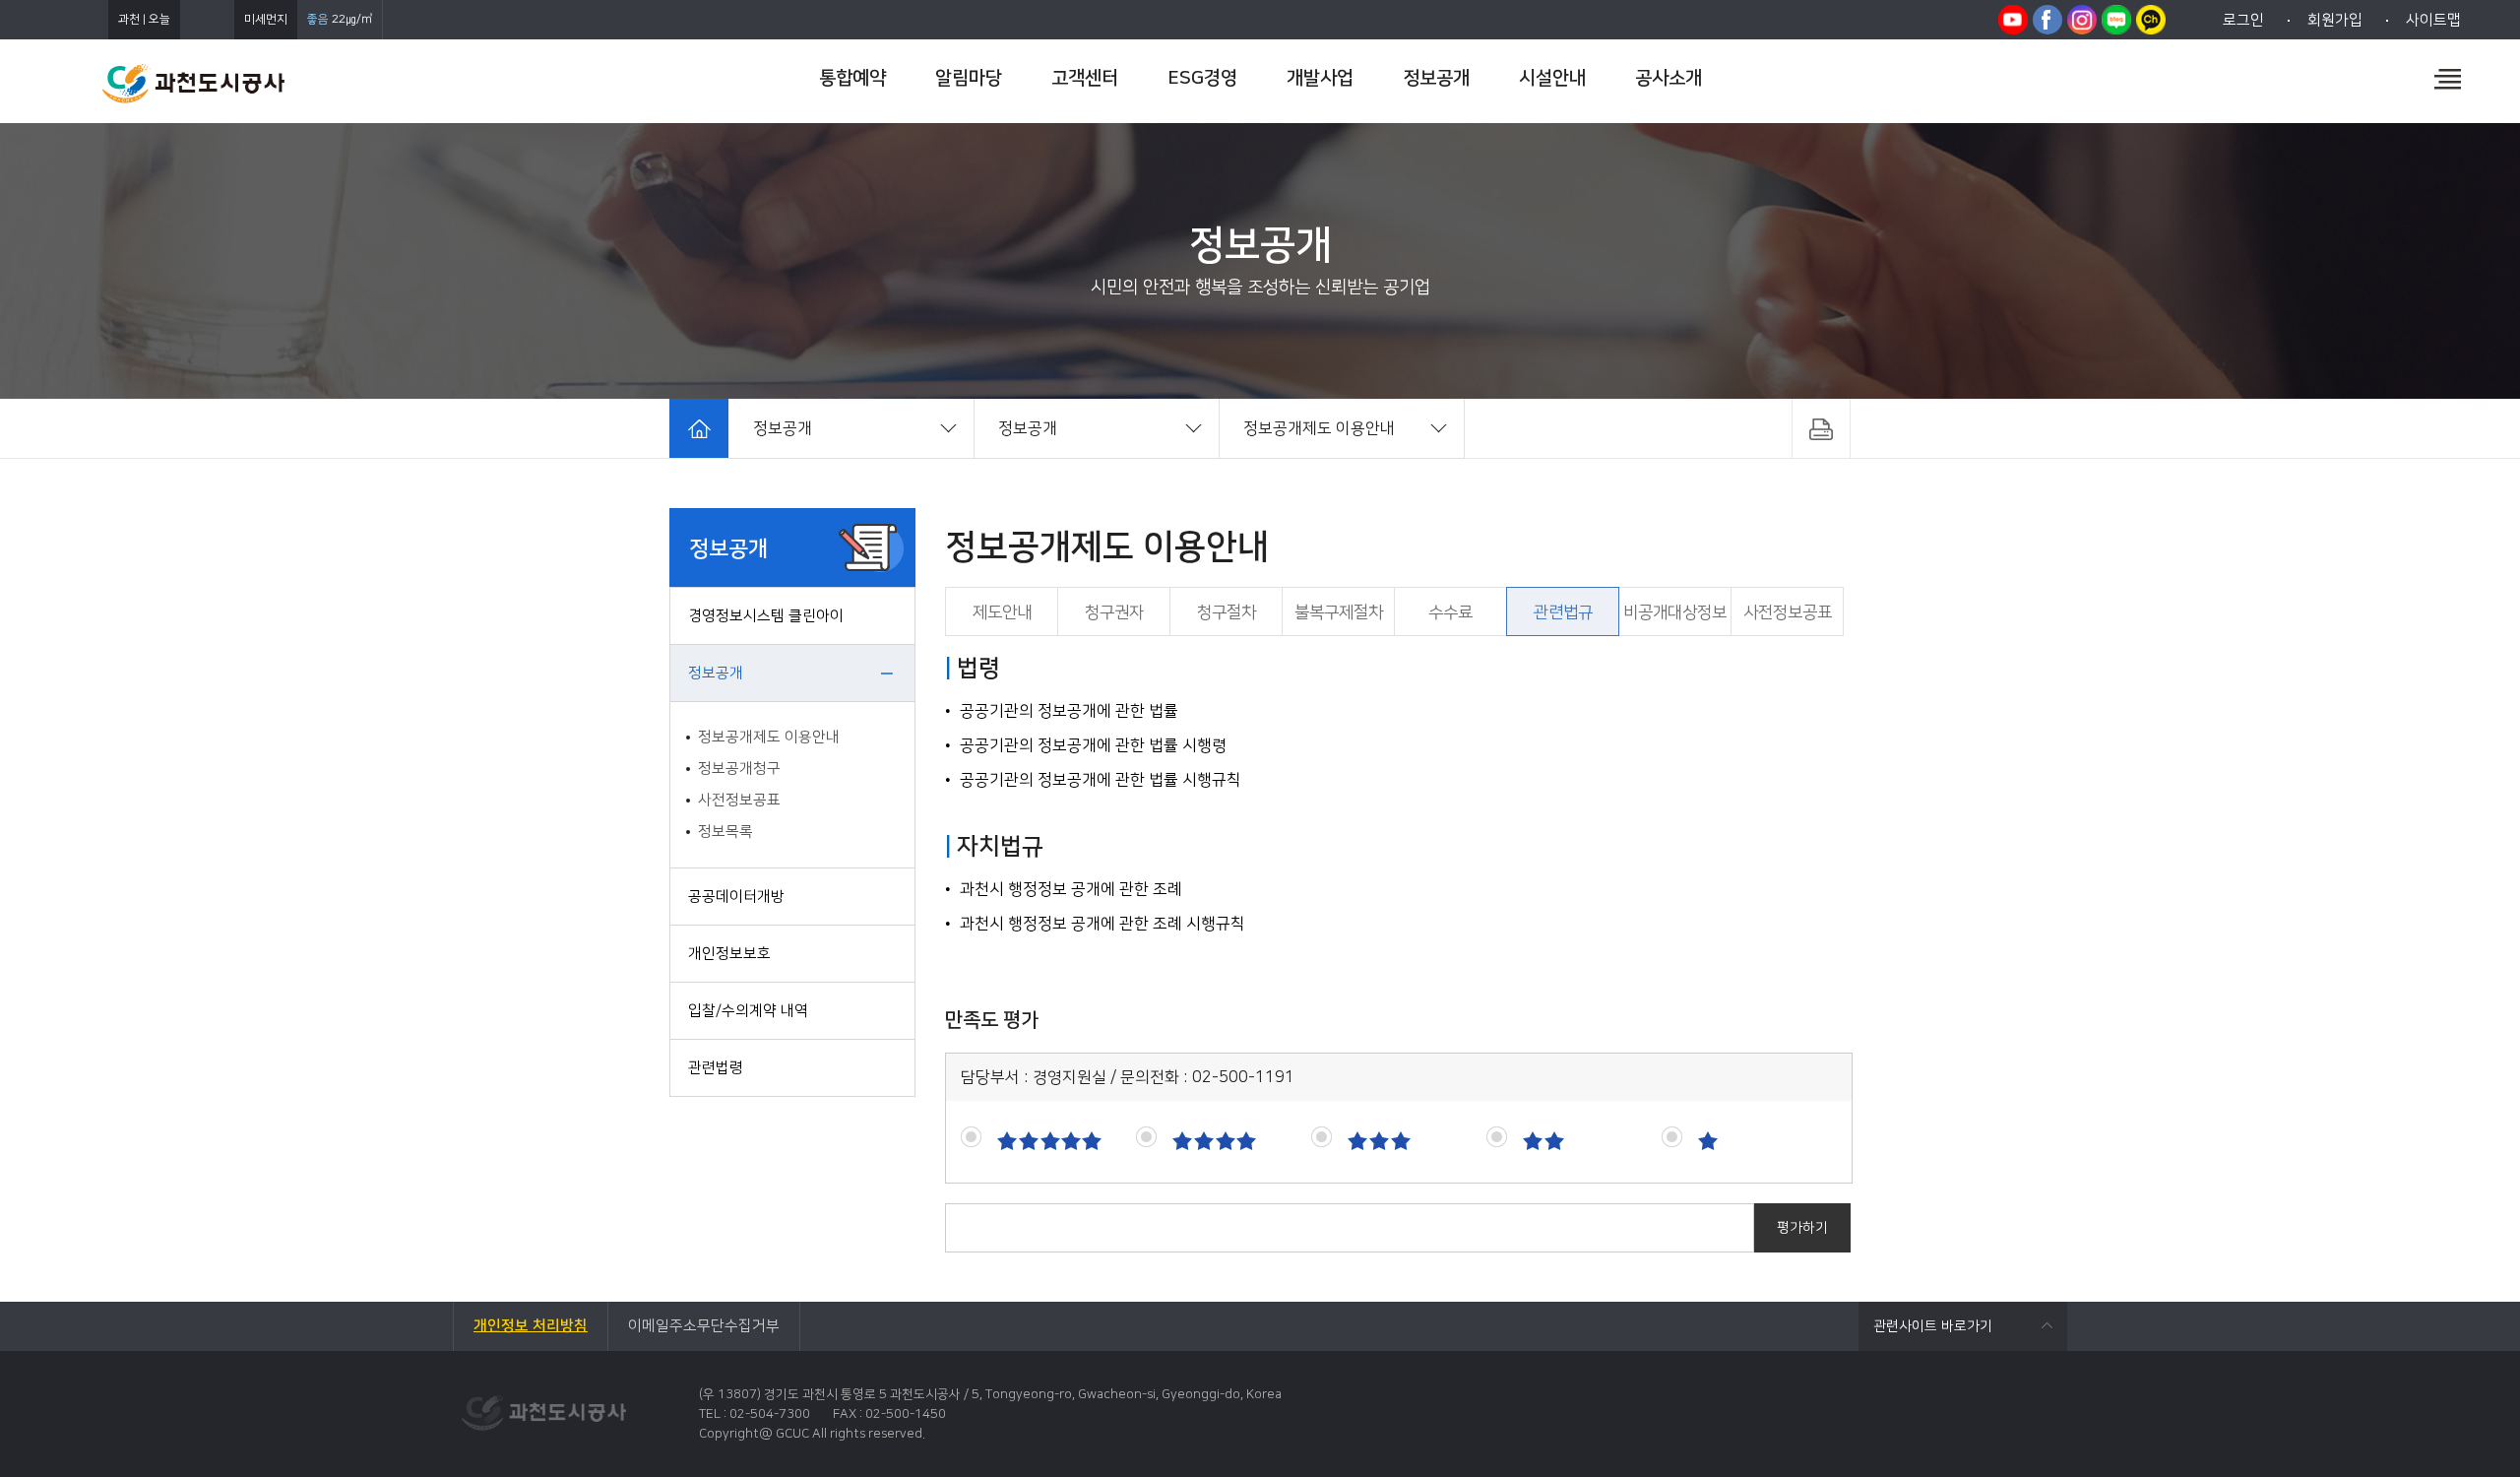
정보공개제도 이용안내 (769, 737)
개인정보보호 (729, 954)
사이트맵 (2433, 20)
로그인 (2243, 20)
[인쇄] (1821, 428)
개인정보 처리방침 (531, 1326)
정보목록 (725, 832)
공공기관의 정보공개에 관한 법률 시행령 (1093, 745)
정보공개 (716, 673)
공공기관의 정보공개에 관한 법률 (1069, 711)
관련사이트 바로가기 (1933, 1326)
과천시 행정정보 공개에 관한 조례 (1071, 889)
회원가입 (2335, 20)
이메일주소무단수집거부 (704, 1326)
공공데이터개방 (736, 897)
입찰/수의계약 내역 (748, 1011)
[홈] (699, 428)
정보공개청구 (739, 769)
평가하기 (1802, 1228)
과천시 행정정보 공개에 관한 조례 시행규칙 (1102, 924)
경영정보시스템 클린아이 (766, 616)
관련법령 (716, 1068)
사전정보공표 (739, 800)
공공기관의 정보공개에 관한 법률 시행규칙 (1101, 780)
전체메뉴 (2448, 79)
